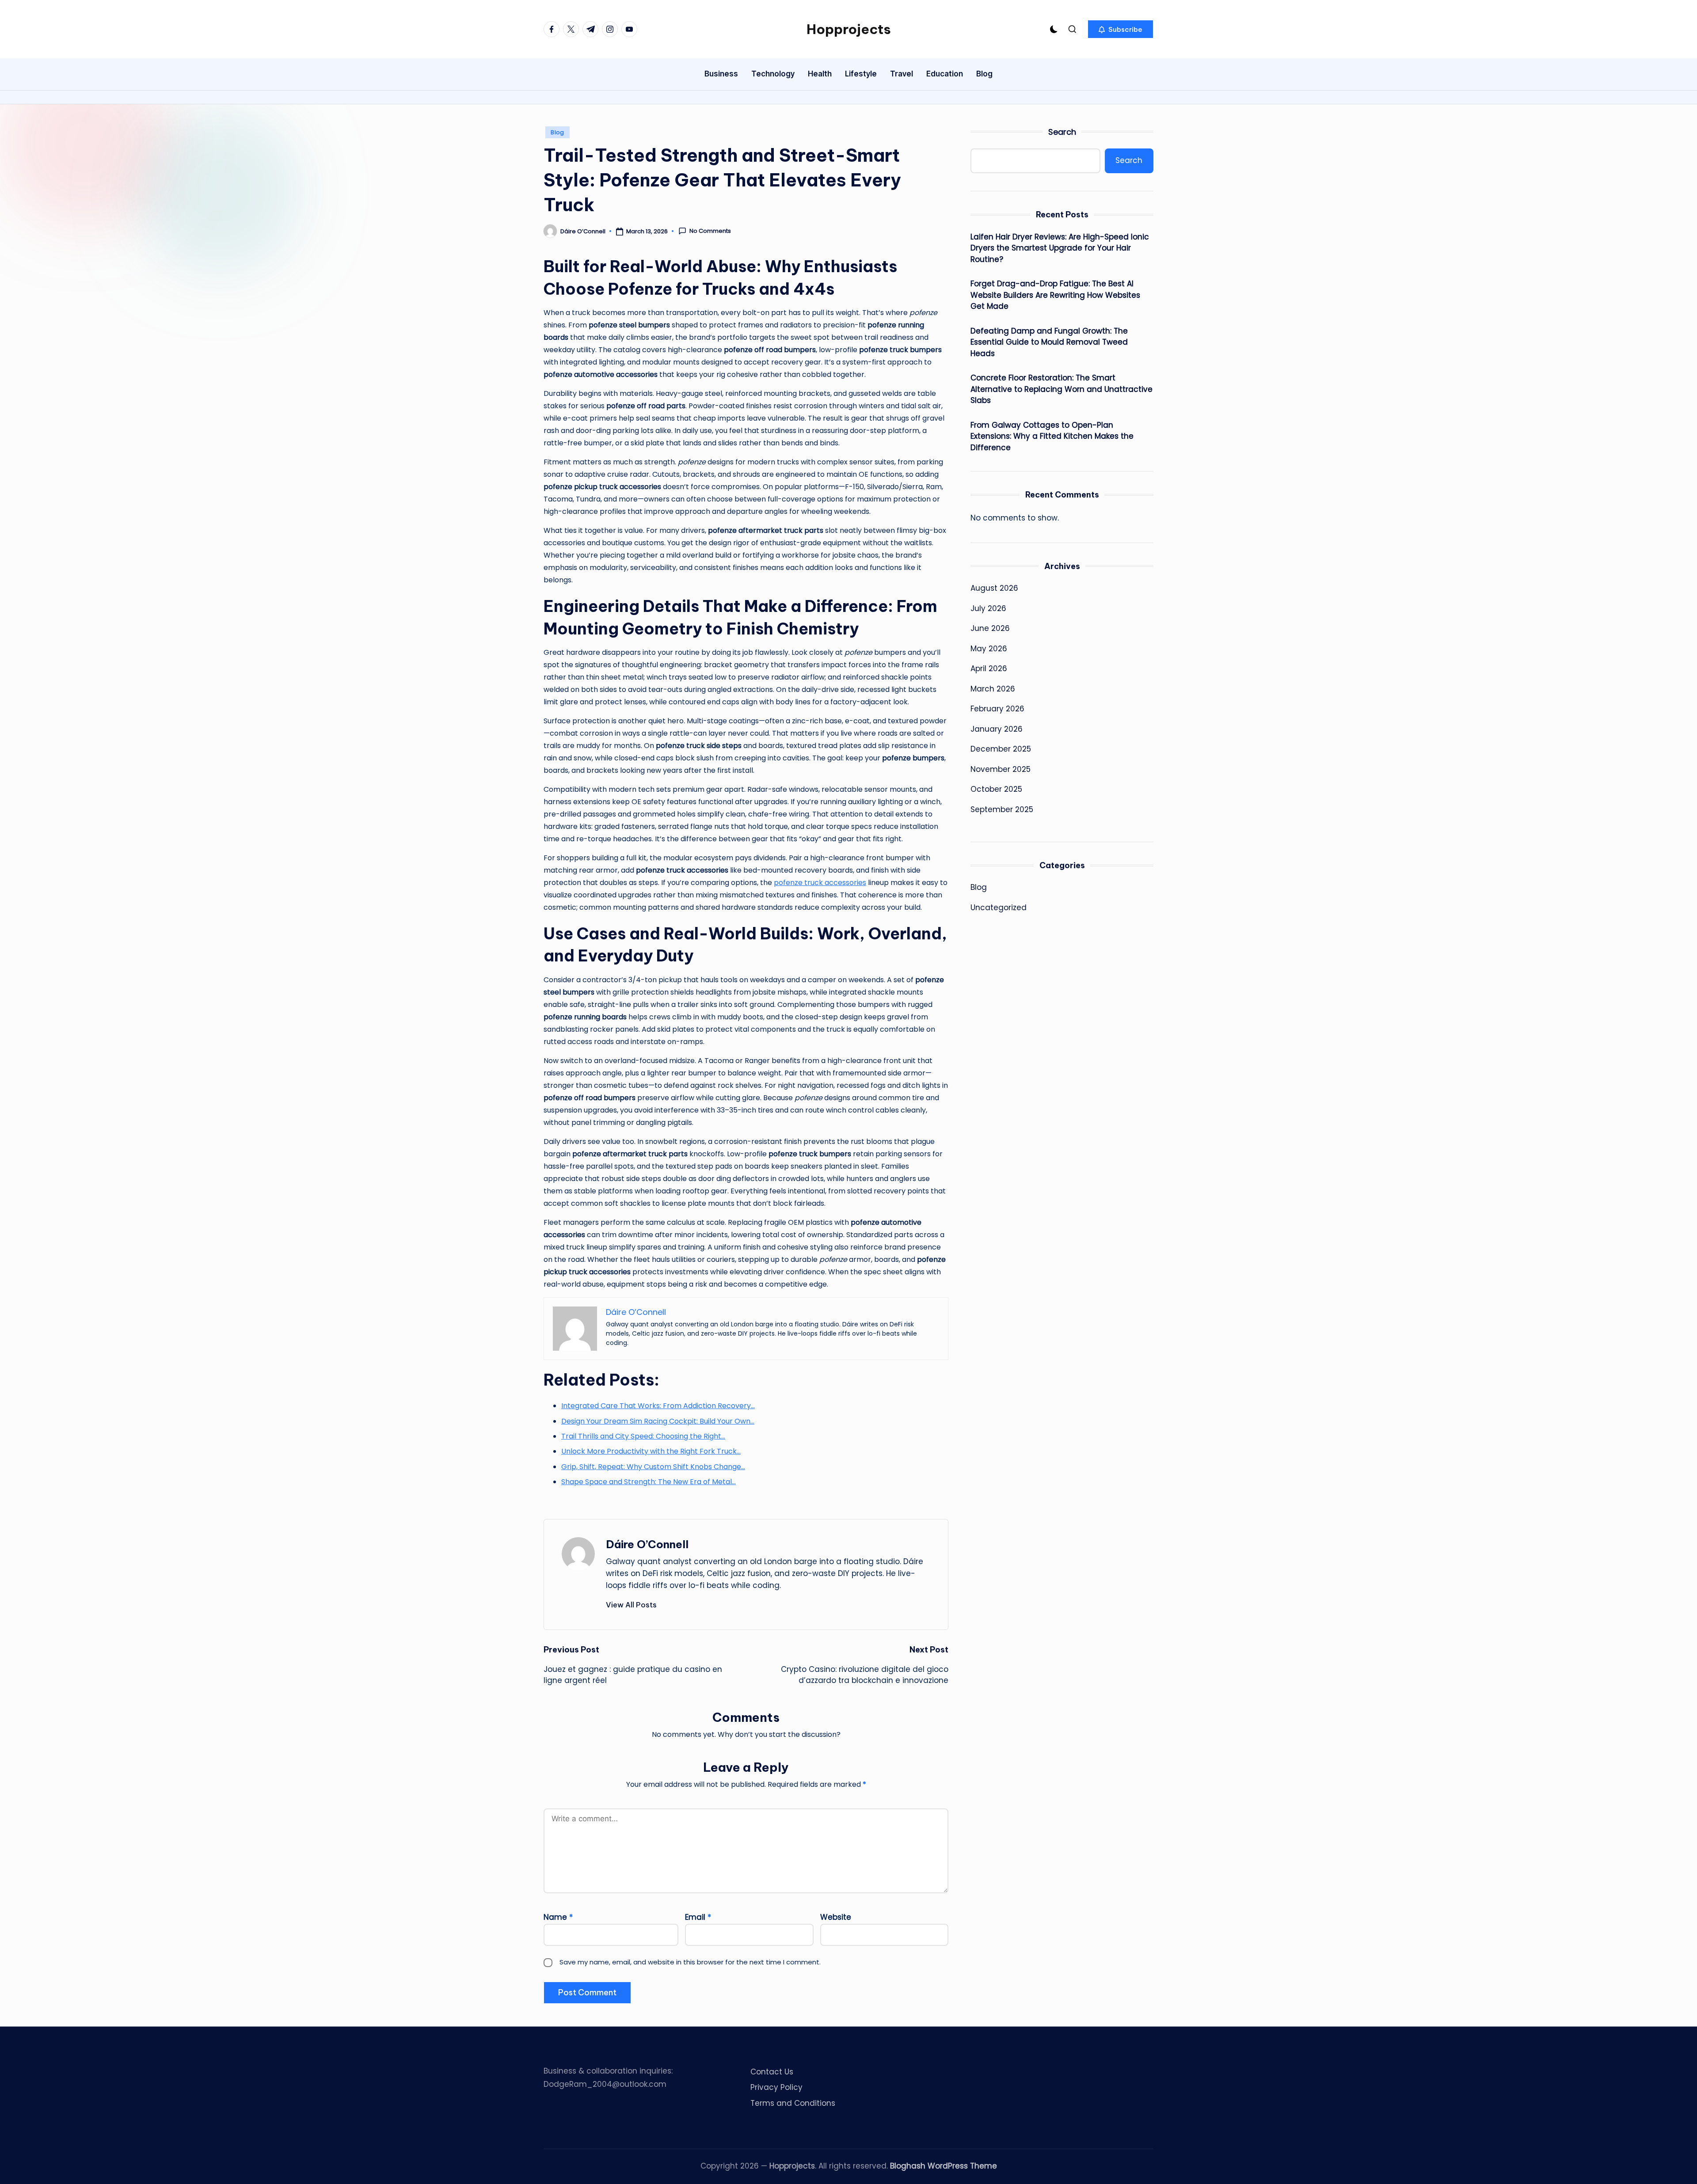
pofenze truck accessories (820, 883)
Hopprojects (849, 29)
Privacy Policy (776, 2087)
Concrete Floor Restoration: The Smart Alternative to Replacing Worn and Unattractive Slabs (1062, 389)
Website (836, 1917)
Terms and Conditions (793, 2103)
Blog (557, 132)
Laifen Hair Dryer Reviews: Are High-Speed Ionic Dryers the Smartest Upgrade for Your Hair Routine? (1060, 248)
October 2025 (996, 789)
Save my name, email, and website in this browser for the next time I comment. (690, 1962)
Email (698, 1917)
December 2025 (1001, 749)
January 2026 (997, 729)
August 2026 (994, 588)
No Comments (710, 231)
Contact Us (772, 2072)
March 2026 (993, 689)
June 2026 (990, 628)
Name (558, 1917)
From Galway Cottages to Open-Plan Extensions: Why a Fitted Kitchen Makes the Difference (1052, 436)
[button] (1121, 29)
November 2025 (1001, 769)
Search (1062, 132)
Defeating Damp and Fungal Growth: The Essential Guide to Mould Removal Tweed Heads (1049, 342)
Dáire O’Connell (647, 1544)
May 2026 (989, 649)
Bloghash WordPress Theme (944, 2166)
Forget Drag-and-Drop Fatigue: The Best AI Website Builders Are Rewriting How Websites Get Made (1055, 295)
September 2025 (1002, 809)
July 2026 (988, 608)
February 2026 (997, 709)
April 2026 (989, 668)
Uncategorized (999, 908)
